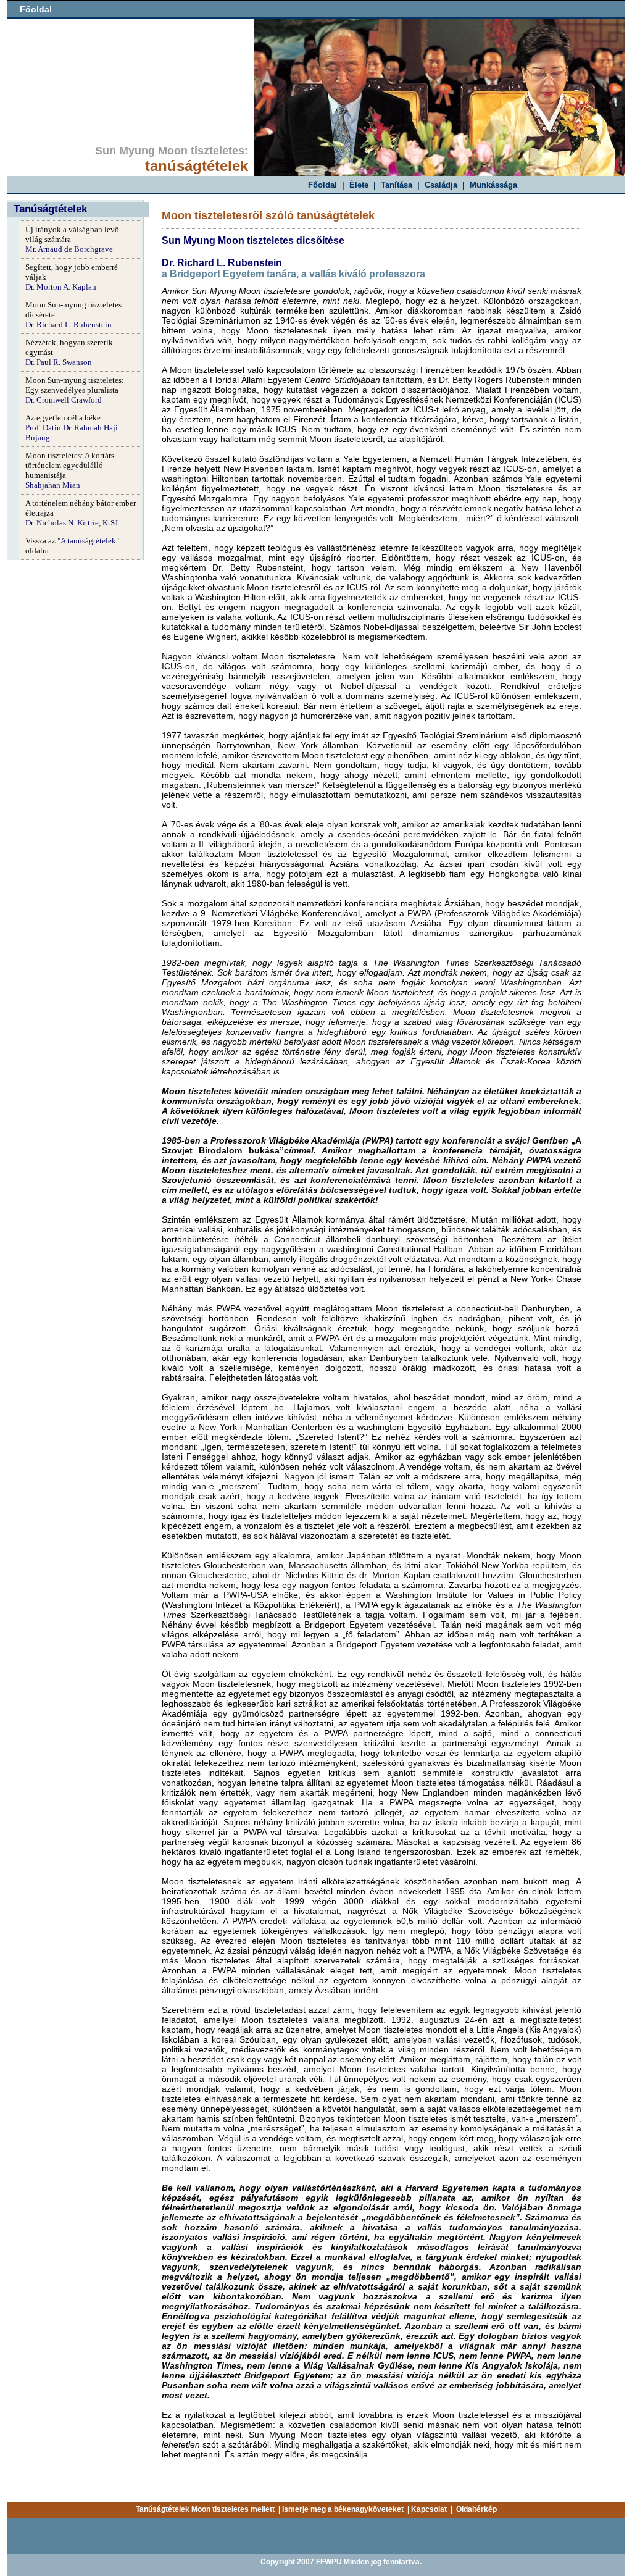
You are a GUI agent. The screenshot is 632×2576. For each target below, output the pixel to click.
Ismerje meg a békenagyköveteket (343, 2509)
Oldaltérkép (476, 2509)
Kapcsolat (429, 2509)
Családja (441, 185)
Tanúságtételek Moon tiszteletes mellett (205, 2509)
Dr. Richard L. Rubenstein (69, 324)
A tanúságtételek (88, 541)
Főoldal (36, 9)
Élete (359, 185)
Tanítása (397, 185)
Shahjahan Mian (53, 485)
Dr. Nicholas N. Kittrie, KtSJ (72, 523)
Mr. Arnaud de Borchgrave (69, 249)
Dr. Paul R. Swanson (59, 362)
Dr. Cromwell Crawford (64, 400)
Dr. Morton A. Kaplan (61, 287)
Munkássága (493, 185)
